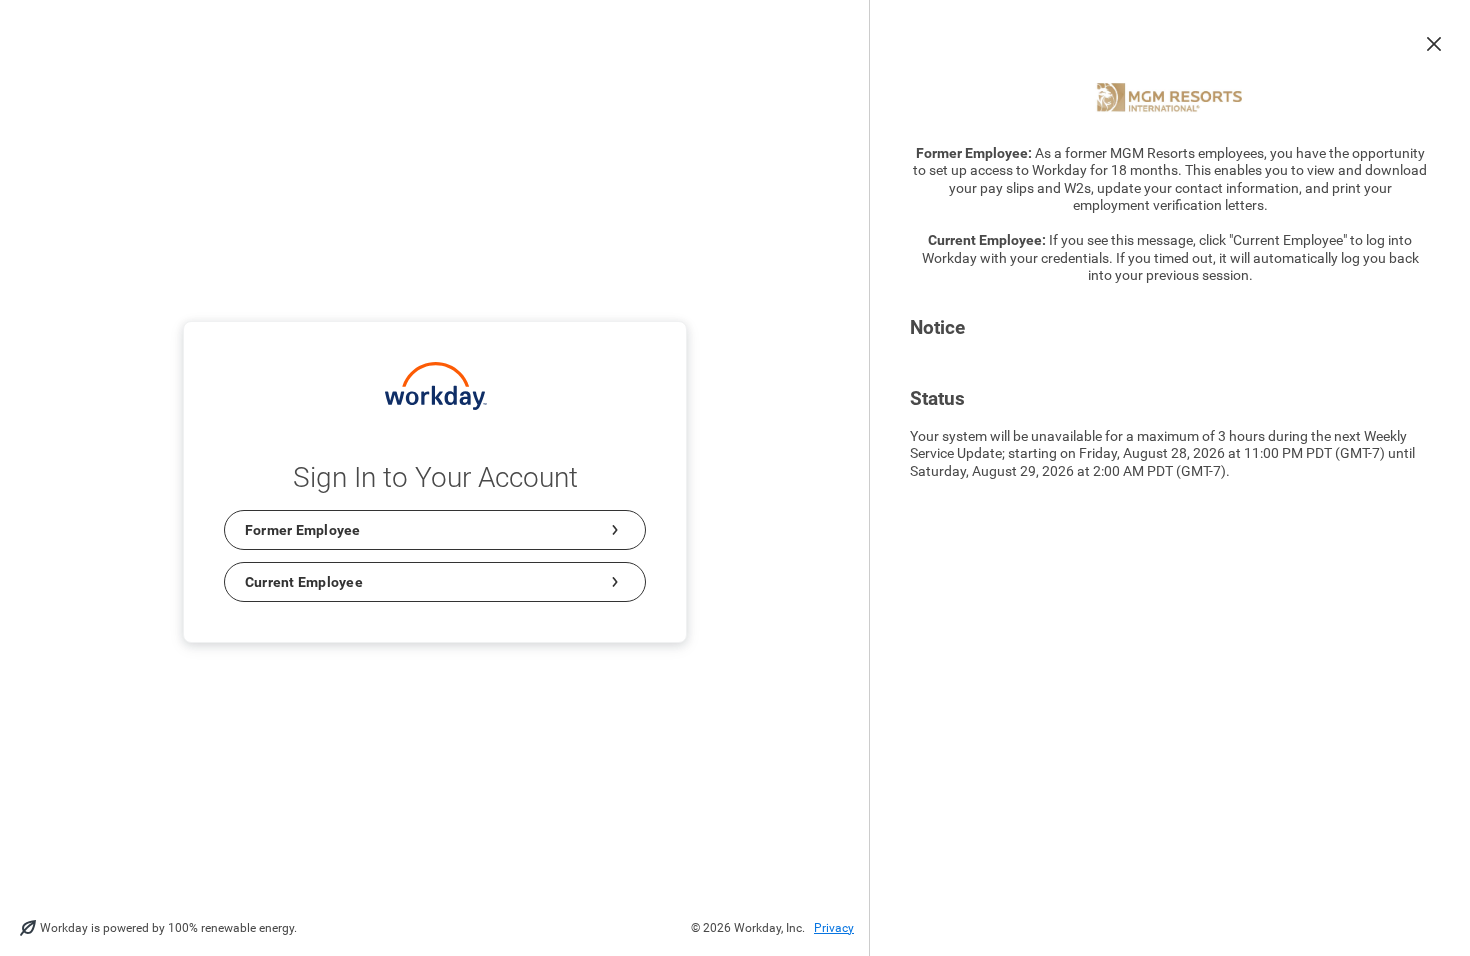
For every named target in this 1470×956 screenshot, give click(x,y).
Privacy (834, 928)
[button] (1434, 44)
